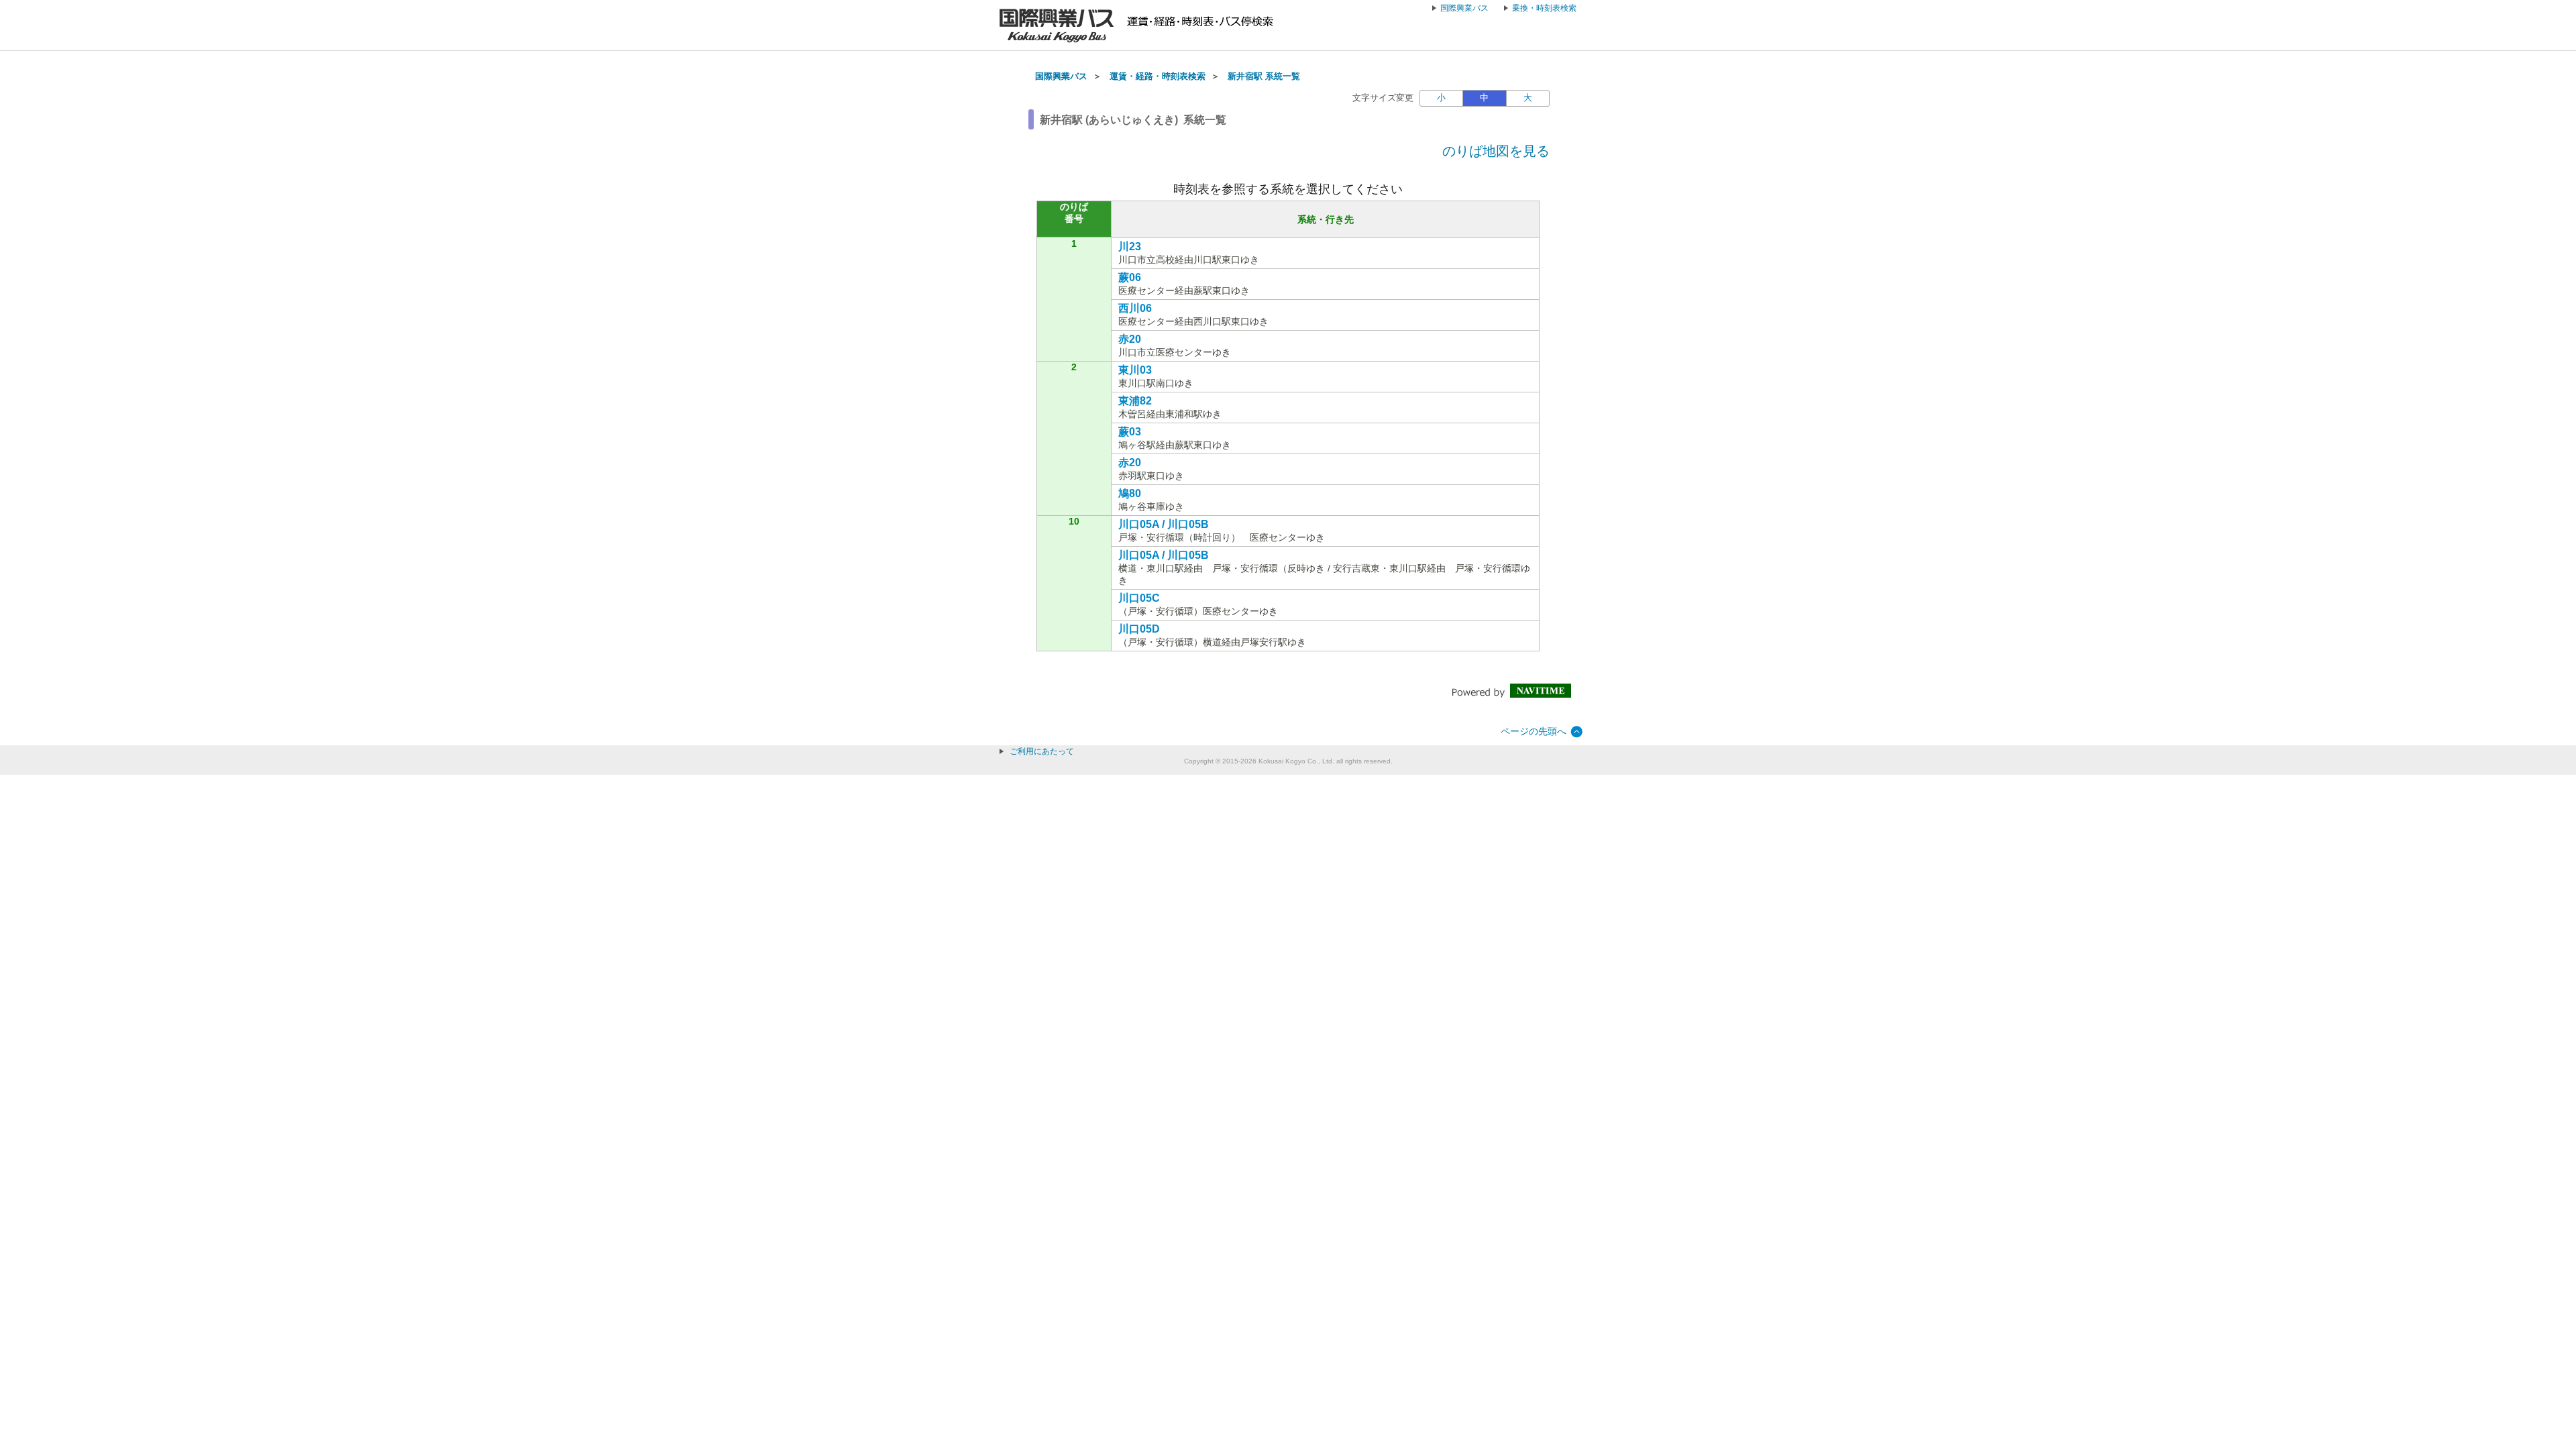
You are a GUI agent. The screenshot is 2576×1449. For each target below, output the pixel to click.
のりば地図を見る (1496, 151)
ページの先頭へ (1534, 731)
